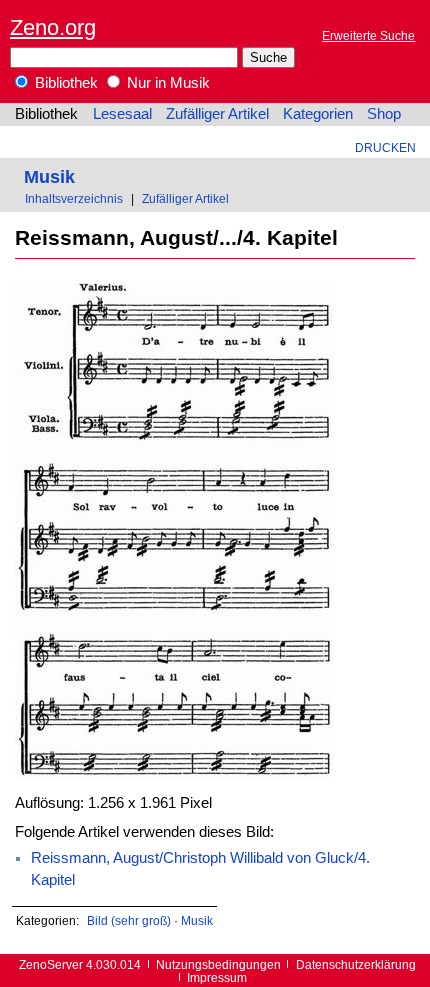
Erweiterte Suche (368, 35)
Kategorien (318, 114)
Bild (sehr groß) (129, 920)
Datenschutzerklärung (356, 964)
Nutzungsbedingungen (218, 964)
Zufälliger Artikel (217, 114)
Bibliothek (64, 83)
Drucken (385, 147)
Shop (384, 114)
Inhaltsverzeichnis (74, 198)
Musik (49, 176)
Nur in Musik (166, 83)
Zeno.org (53, 27)
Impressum (217, 977)
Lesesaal (122, 114)
